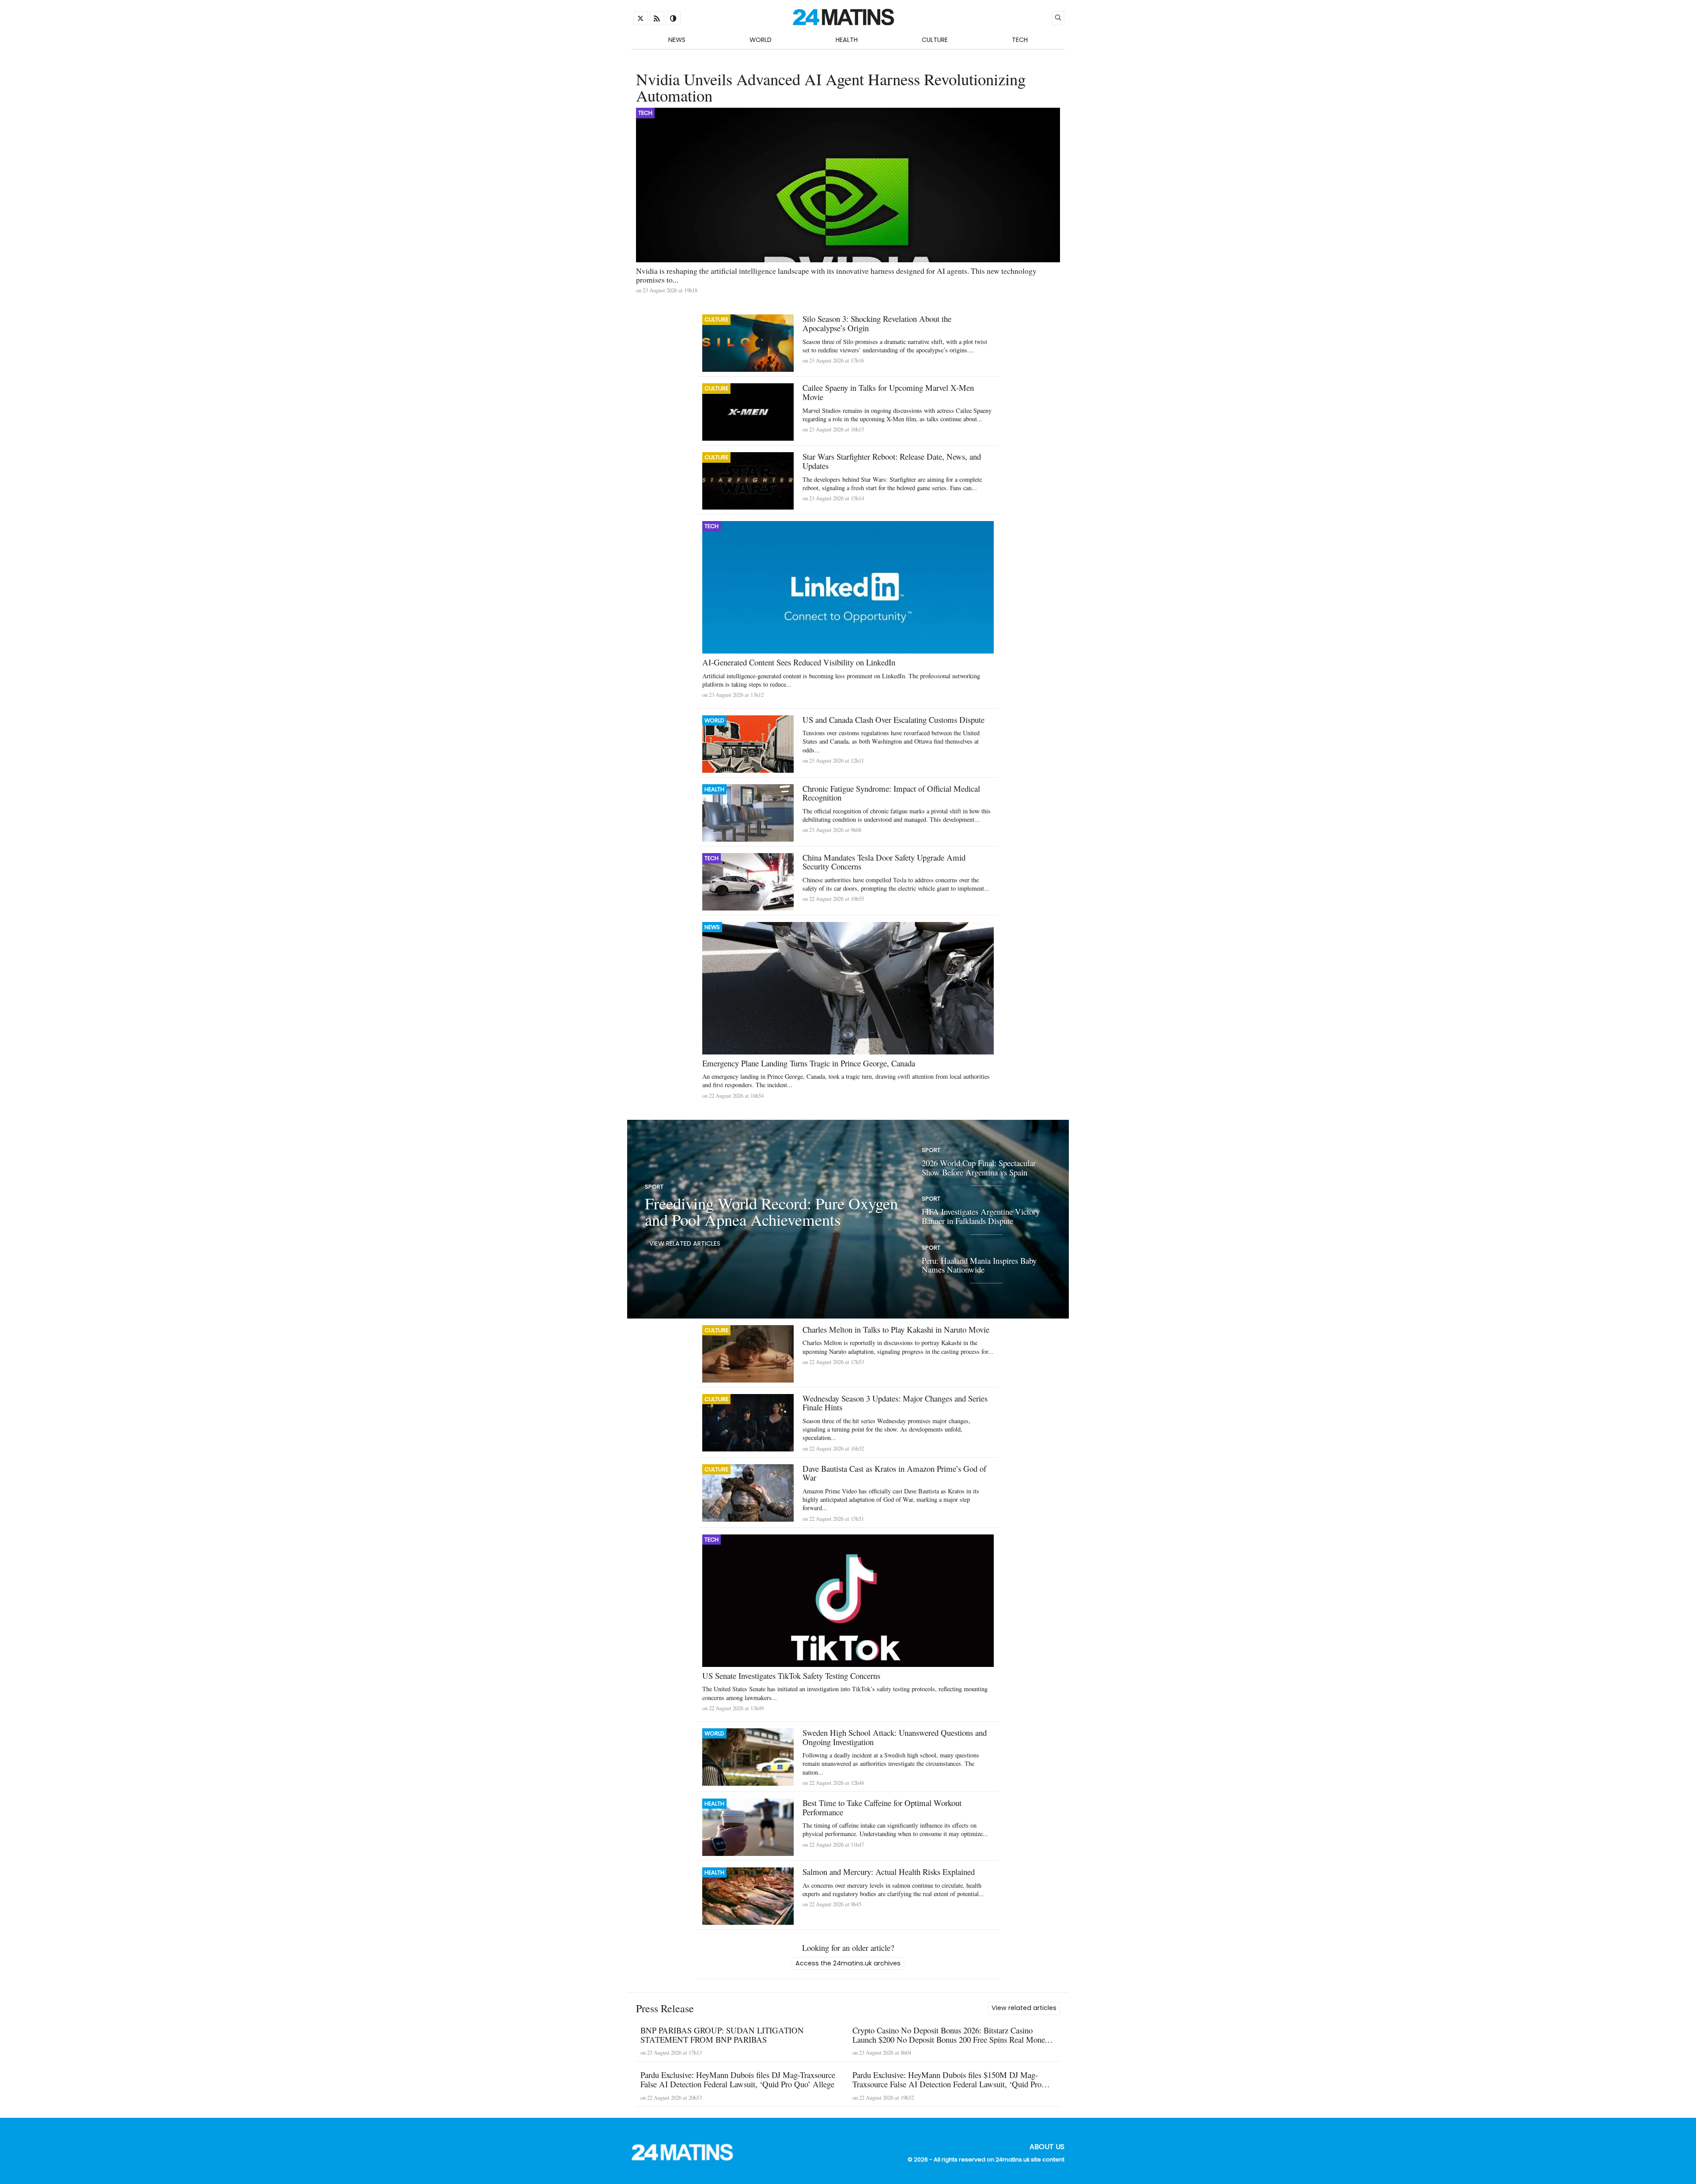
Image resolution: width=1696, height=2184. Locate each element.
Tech (1020, 40)
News (677, 40)
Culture (935, 40)
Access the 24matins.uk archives (848, 1963)
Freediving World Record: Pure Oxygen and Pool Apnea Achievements (771, 1212)
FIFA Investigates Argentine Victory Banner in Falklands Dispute (981, 1217)
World (761, 40)
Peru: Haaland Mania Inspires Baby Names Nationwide (979, 1265)
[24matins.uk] (687, 2158)
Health (847, 40)
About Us (1047, 2147)
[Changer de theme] (674, 18)
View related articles (685, 1243)
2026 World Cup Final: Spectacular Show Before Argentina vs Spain (979, 1168)
